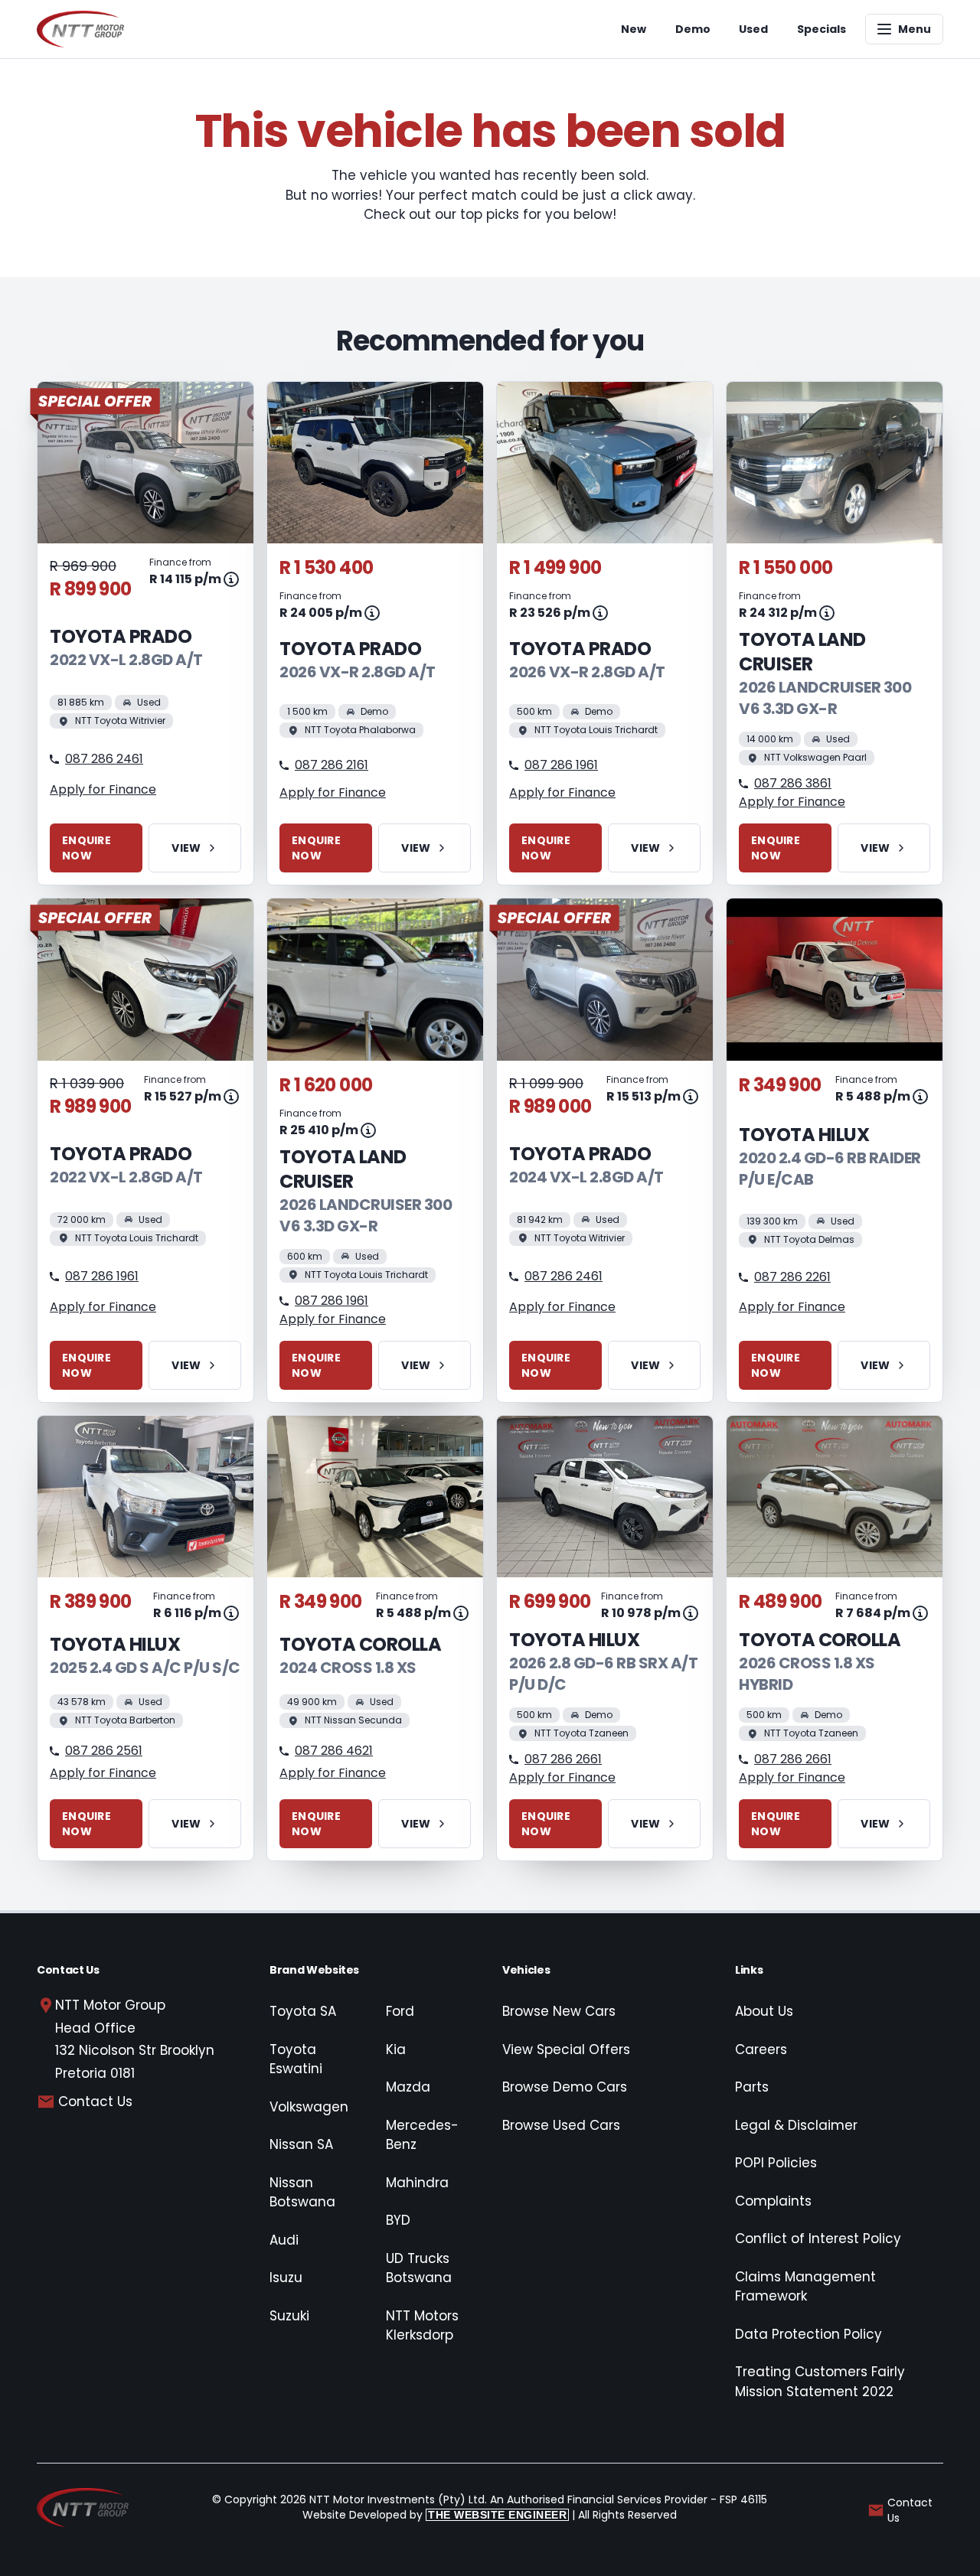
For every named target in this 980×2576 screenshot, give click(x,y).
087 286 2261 (792, 1277)
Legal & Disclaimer (796, 2125)
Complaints (773, 2201)
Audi (284, 2240)
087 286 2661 (563, 1759)
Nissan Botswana (302, 2193)
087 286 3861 (793, 783)
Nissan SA (301, 2144)
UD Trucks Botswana (419, 2268)
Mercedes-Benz (422, 2135)
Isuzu (286, 2278)
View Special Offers (566, 2049)
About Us (764, 2011)
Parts (752, 2087)
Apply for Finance (103, 789)
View (186, 848)
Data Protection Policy (808, 2334)
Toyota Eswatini (296, 2059)
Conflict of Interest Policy (818, 2239)
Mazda (408, 2087)
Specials (822, 29)
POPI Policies (776, 2163)
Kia (396, 2049)
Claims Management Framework (805, 2287)
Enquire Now (87, 848)
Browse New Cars (559, 2011)
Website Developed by (434, 2515)
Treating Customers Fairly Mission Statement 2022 (820, 2382)
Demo (693, 29)
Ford (400, 2011)
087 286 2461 (104, 759)
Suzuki (289, 2316)
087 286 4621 (334, 1751)
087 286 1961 (561, 765)
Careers (761, 2049)
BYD (398, 2220)
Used (753, 29)
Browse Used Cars (561, 2125)
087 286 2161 (332, 765)
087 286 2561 (104, 1751)
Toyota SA (303, 2011)
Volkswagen (309, 2107)
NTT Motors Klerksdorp (422, 2326)
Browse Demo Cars (565, 2087)
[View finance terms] (231, 579)
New (634, 29)
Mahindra (417, 2183)
